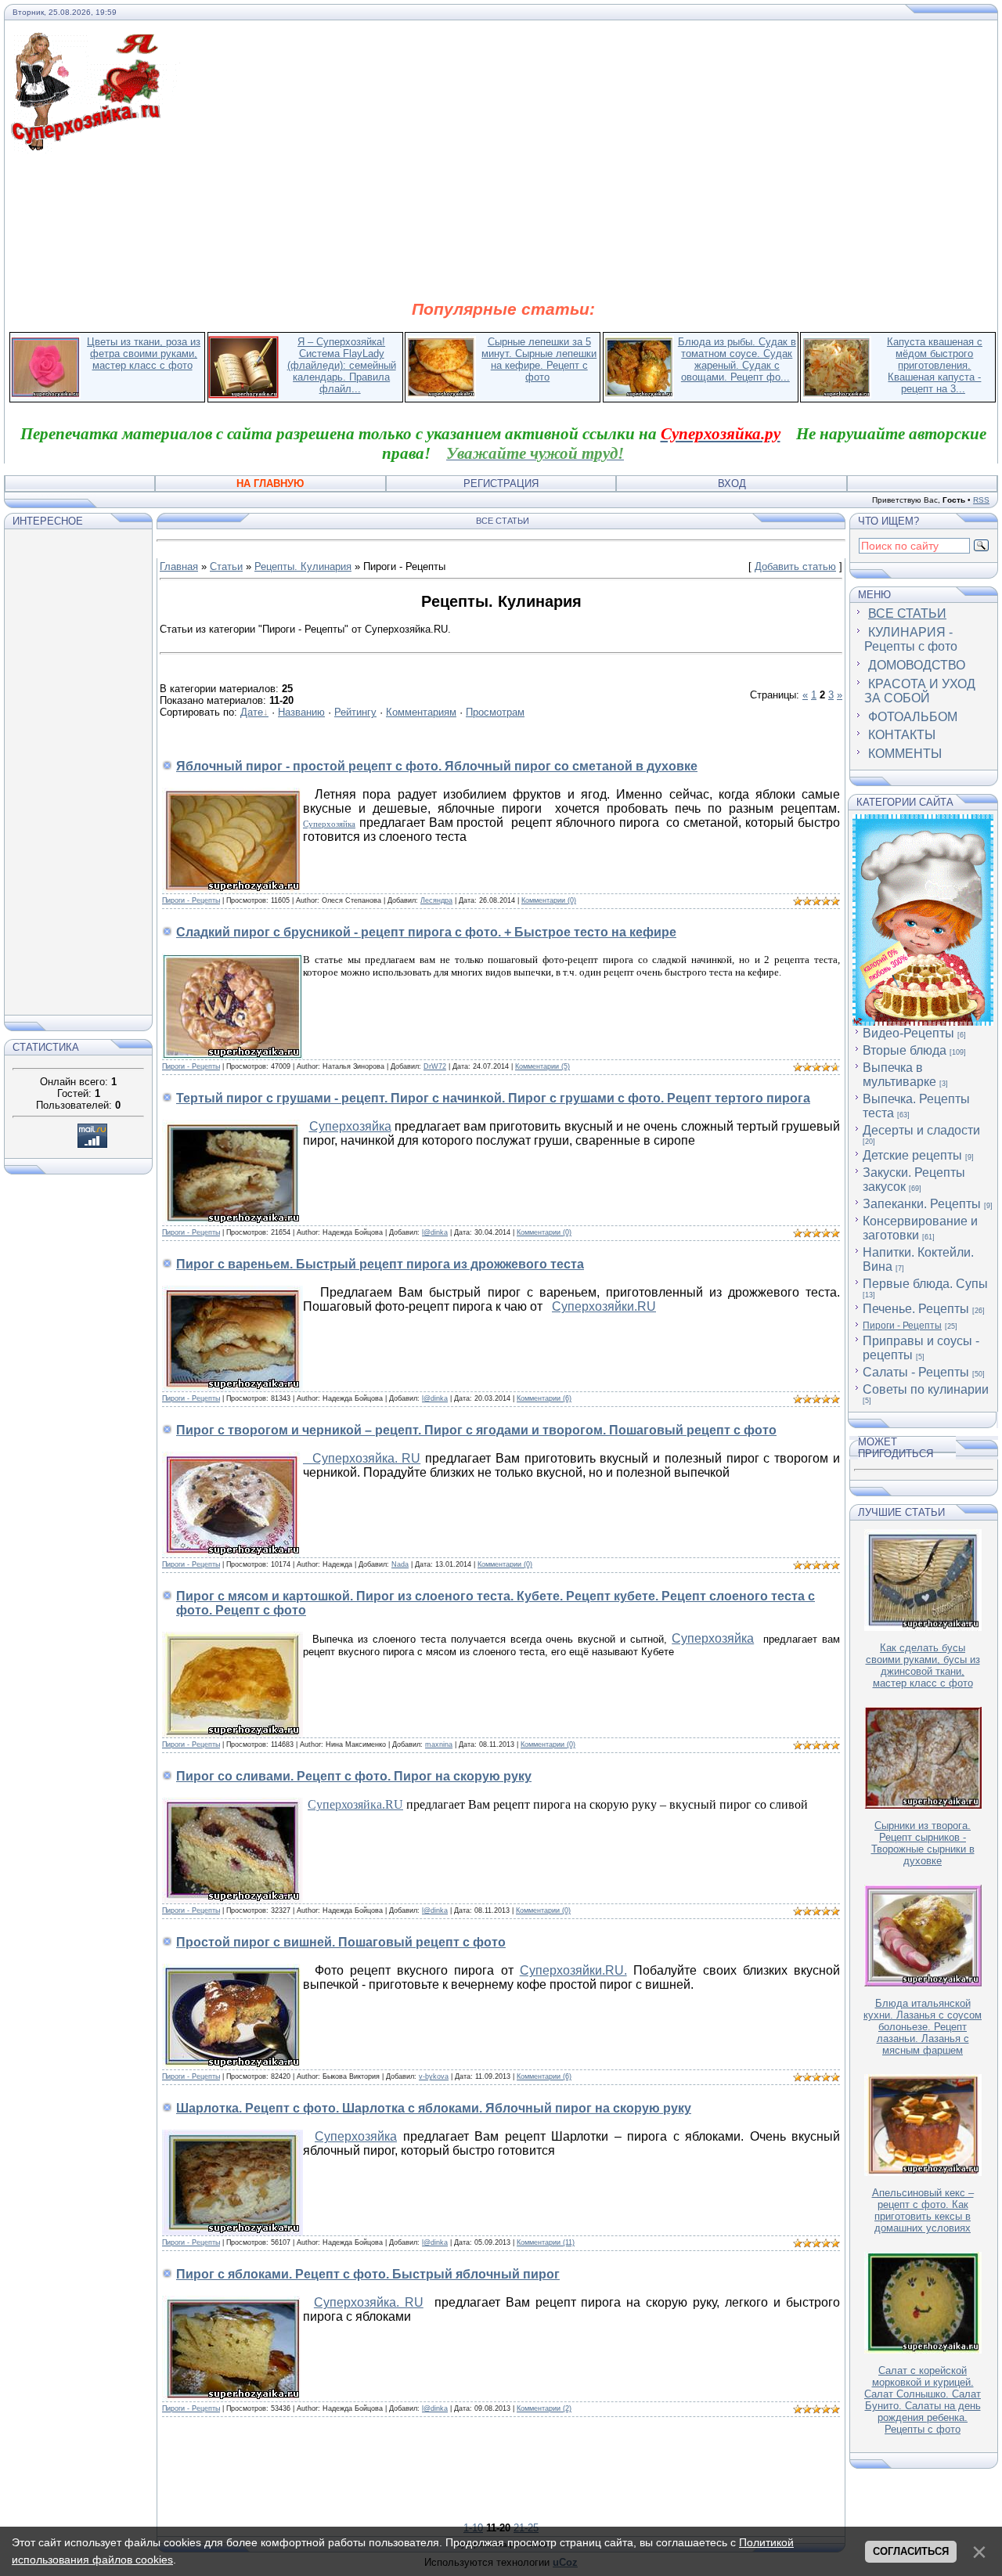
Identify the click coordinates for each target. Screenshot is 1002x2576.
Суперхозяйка (329, 824)
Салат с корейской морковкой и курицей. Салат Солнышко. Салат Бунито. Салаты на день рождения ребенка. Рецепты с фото (923, 2400)
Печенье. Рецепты (916, 1309)
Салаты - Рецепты (916, 1372)
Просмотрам (495, 712)
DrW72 (435, 1066)
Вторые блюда (905, 1050)
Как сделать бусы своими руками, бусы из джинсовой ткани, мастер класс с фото (923, 1665)
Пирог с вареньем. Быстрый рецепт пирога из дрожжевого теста (380, 1264)
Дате (252, 712)
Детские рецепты (912, 1155)
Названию (301, 712)
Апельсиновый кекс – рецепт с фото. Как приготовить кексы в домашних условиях (923, 2210)
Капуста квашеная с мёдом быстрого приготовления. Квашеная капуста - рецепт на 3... (935, 365)
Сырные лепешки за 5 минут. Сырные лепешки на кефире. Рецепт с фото (539, 359)
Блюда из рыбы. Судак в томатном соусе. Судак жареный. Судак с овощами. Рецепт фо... (737, 359)
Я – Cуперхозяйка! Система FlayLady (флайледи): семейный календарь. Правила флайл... (342, 365)
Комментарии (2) (544, 2408)
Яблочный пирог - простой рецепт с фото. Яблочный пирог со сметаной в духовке (437, 766)
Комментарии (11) (546, 2242)
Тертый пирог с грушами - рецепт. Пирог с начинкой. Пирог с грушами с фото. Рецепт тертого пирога (493, 1098)
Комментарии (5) (542, 1066)
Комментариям (421, 712)
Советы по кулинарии (926, 1389)
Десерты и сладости (921, 1130)
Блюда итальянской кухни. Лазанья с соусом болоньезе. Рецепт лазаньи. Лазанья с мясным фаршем (923, 2027)
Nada (400, 1564)
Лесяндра (436, 900)
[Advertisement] (503, 225)
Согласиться (911, 2551)
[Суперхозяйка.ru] (95, 41)
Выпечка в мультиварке (899, 1075)
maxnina (439, 1744)
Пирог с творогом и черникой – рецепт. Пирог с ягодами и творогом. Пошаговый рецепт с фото (476, 1430)
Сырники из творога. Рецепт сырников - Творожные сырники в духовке (923, 1843)
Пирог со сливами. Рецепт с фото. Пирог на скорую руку (354, 1776)
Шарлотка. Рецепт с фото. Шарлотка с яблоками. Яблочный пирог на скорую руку (434, 2108)
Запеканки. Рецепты (922, 1204)
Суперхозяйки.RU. (573, 1970)
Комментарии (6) (544, 1398)
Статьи (226, 566)
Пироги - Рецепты (191, 900)
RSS (981, 500)
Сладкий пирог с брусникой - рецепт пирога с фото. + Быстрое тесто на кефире (426, 932)
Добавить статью (795, 566)
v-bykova (434, 2076)
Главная (179, 566)
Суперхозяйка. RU (362, 1458)
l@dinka (435, 1232)
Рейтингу (355, 712)
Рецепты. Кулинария (303, 566)
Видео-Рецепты (908, 1033)
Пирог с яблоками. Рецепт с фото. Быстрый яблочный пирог (368, 2274)
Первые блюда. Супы (925, 1284)
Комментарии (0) (549, 900)
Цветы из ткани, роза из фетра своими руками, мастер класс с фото (144, 354)
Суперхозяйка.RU (355, 1804)
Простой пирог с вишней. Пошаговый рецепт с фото (341, 1942)
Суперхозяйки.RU (604, 1306)
